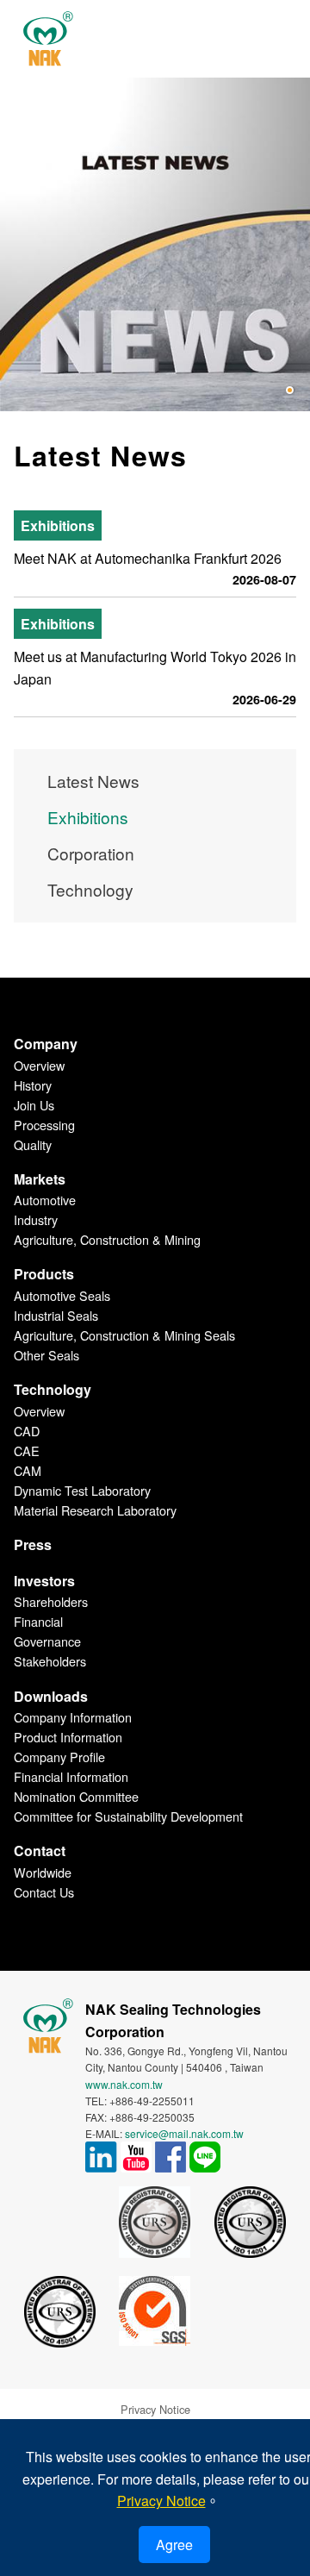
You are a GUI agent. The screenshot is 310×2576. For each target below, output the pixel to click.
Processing (44, 1125)
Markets (40, 1179)
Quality (33, 1144)
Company (46, 1044)
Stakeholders (50, 1661)
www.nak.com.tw (124, 2084)
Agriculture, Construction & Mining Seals (124, 1335)
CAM (28, 1470)
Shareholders (51, 1601)
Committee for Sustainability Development (128, 1816)
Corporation (91, 853)
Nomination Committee (76, 1796)
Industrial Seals (56, 1315)
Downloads (51, 1696)
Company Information (73, 1717)
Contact (40, 1851)
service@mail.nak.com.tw (184, 2133)
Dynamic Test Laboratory (82, 1490)
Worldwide (43, 1872)
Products (44, 1274)
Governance (47, 1641)
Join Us (34, 1105)
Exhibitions (88, 817)
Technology (90, 889)
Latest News (93, 781)
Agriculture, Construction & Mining (107, 1239)
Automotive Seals (62, 1295)
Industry (36, 1219)
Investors (44, 1581)
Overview (39, 1065)
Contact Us (44, 1892)
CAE (27, 1451)
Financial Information (71, 1776)
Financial (38, 1621)
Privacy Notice (155, 2409)
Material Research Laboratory (95, 1510)
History (33, 1085)
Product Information (68, 1737)
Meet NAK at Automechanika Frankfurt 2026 (148, 558)
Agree (174, 2545)
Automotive (45, 1200)
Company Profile (59, 1757)
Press (33, 1544)
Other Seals (46, 1355)
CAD (27, 1431)
